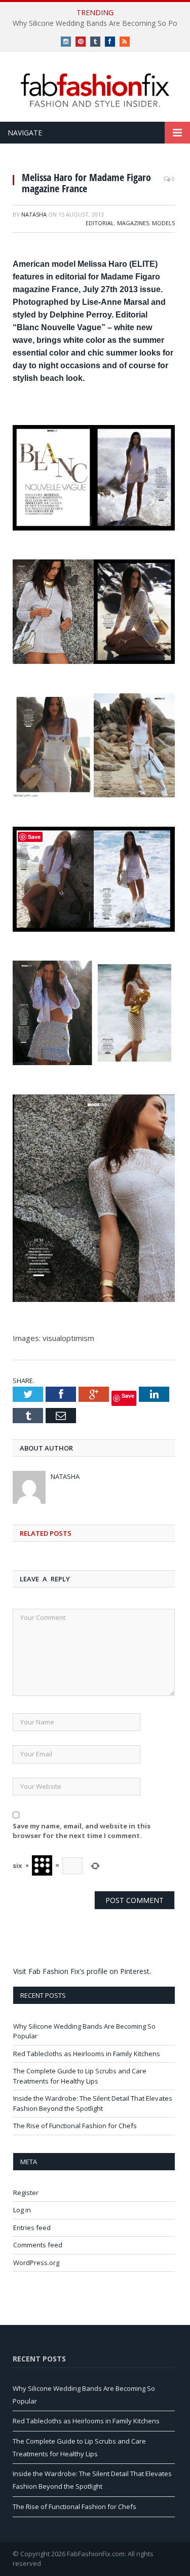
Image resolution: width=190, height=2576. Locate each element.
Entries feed (32, 2228)
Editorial (100, 223)
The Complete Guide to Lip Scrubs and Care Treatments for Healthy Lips (80, 2076)
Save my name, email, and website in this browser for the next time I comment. (82, 1831)
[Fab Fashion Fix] (95, 90)
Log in (22, 2210)
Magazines (133, 223)
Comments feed (38, 2245)
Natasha (34, 214)
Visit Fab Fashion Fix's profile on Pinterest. (82, 1971)
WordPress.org (36, 2263)
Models (163, 223)
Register (26, 2193)
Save (128, 1396)
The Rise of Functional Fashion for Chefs (75, 2126)
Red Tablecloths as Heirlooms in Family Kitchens (87, 2054)
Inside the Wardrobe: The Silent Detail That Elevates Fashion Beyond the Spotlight (93, 2103)
